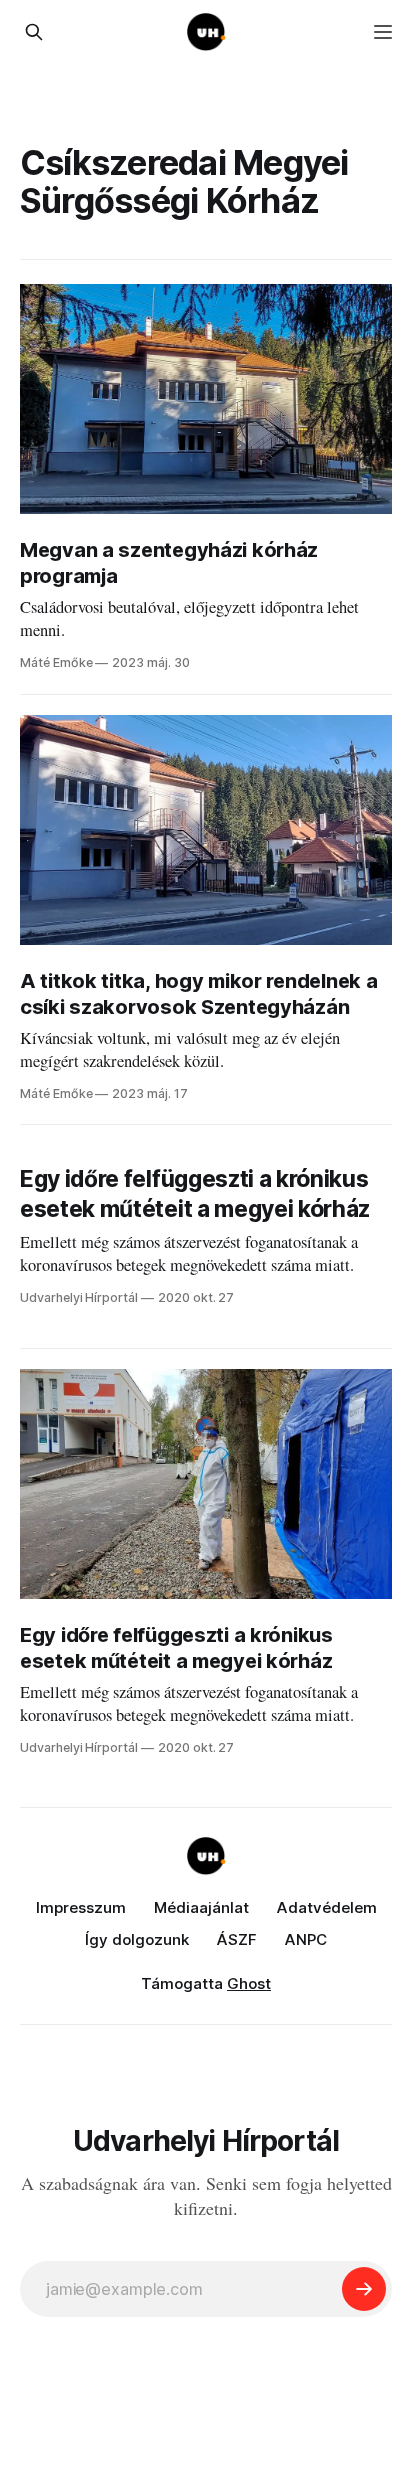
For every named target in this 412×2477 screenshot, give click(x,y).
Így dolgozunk (137, 1939)
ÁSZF (237, 1939)
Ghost (249, 1983)
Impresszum (81, 1907)
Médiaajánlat (201, 1907)
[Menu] (383, 32)
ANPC (306, 1939)
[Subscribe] (364, 2289)
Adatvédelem (327, 1907)
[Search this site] (34, 32)
